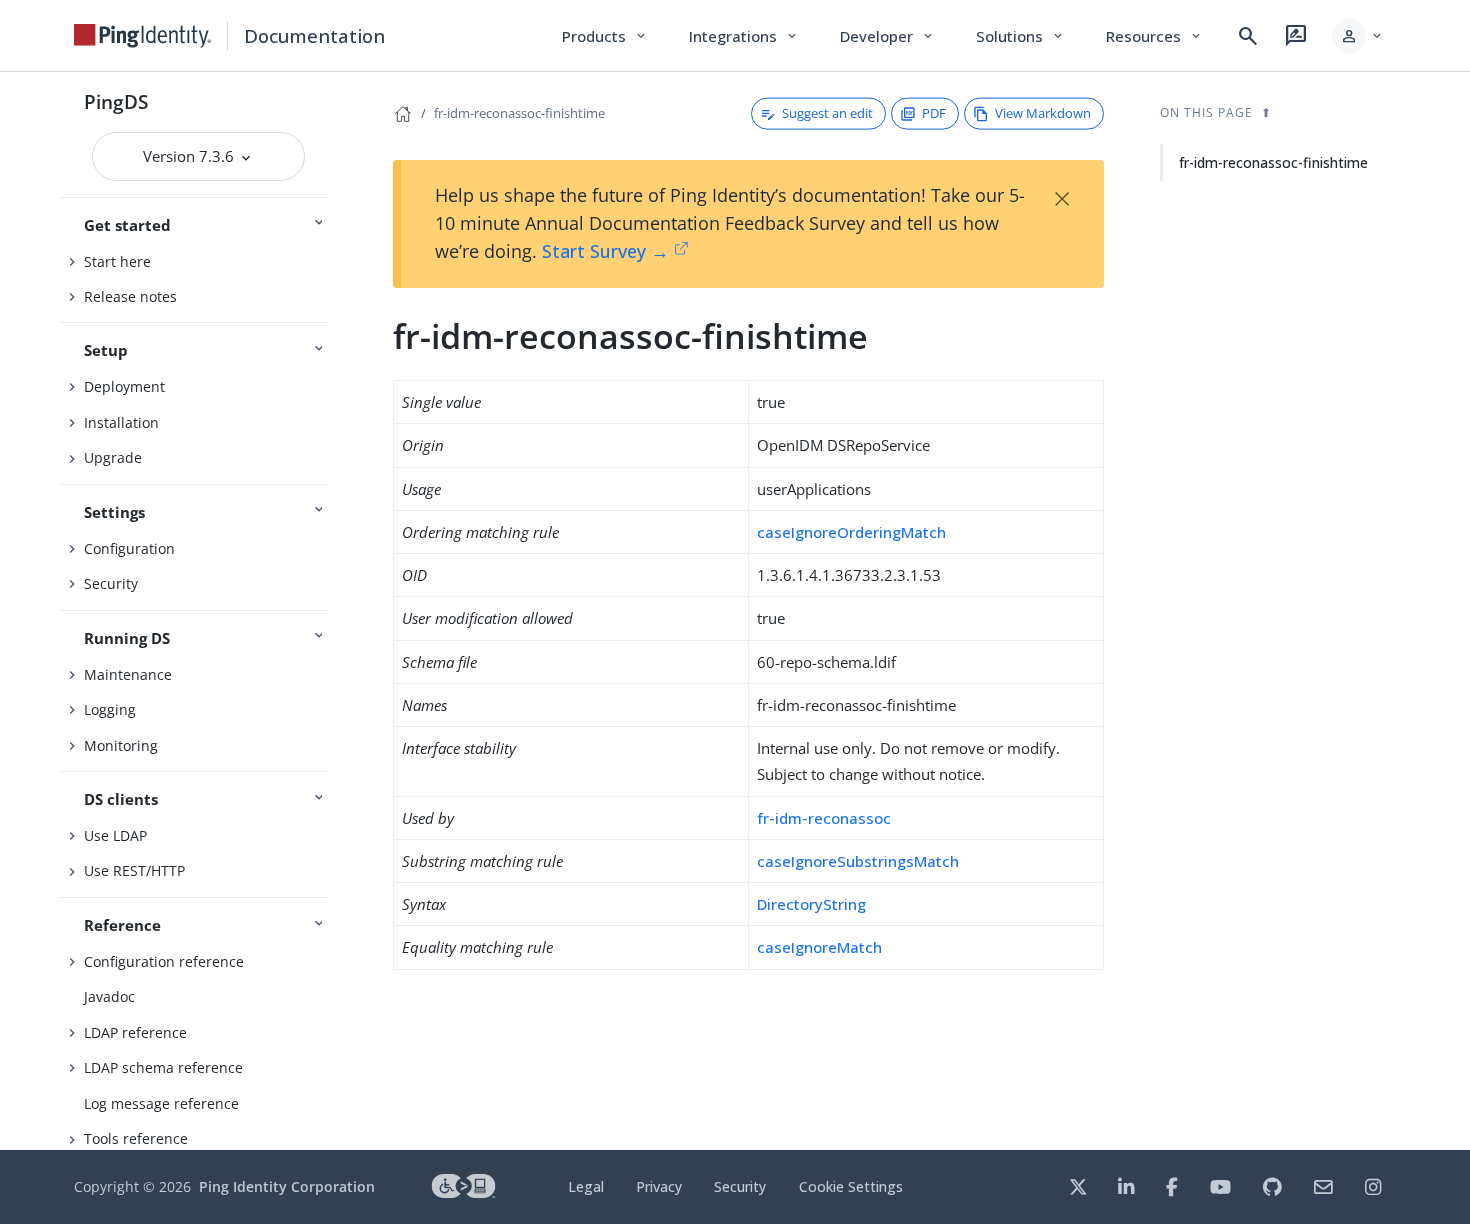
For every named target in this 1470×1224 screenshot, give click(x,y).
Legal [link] (586, 1186)
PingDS (116, 101)
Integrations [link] (744, 36)
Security (111, 583)
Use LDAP (115, 835)
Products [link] (605, 36)
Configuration (129, 548)
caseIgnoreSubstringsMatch (858, 861)
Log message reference (161, 1103)
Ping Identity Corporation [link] (287, 1186)
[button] (1358, 36)
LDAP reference (135, 1032)
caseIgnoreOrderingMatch (851, 532)
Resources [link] (1155, 36)
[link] (143, 36)
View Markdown (1043, 113)
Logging (110, 709)
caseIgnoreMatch (819, 947)
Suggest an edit (827, 113)
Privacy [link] (659, 1186)
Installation (121, 422)
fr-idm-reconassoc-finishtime (519, 113)
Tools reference (136, 1138)
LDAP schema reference (163, 1067)
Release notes (130, 296)
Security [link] (740, 1186)
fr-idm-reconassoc (824, 818)
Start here (117, 261)
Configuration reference (164, 961)
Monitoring (121, 745)
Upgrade (113, 457)
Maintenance (128, 674)
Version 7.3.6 (190, 156)
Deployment (124, 386)
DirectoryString (811, 904)
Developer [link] (888, 36)
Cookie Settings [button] (851, 1186)
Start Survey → (605, 251)
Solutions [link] (1021, 36)
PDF (934, 113)
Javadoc (109, 996)
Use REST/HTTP (134, 870)
